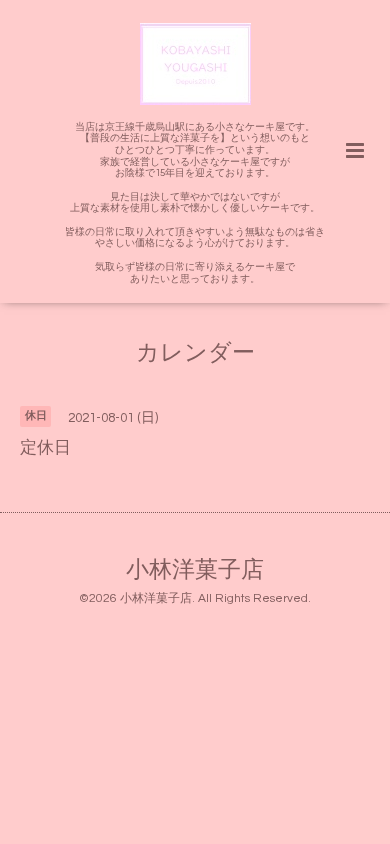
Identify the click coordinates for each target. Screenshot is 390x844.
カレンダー (195, 353)
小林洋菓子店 (195, 570)
